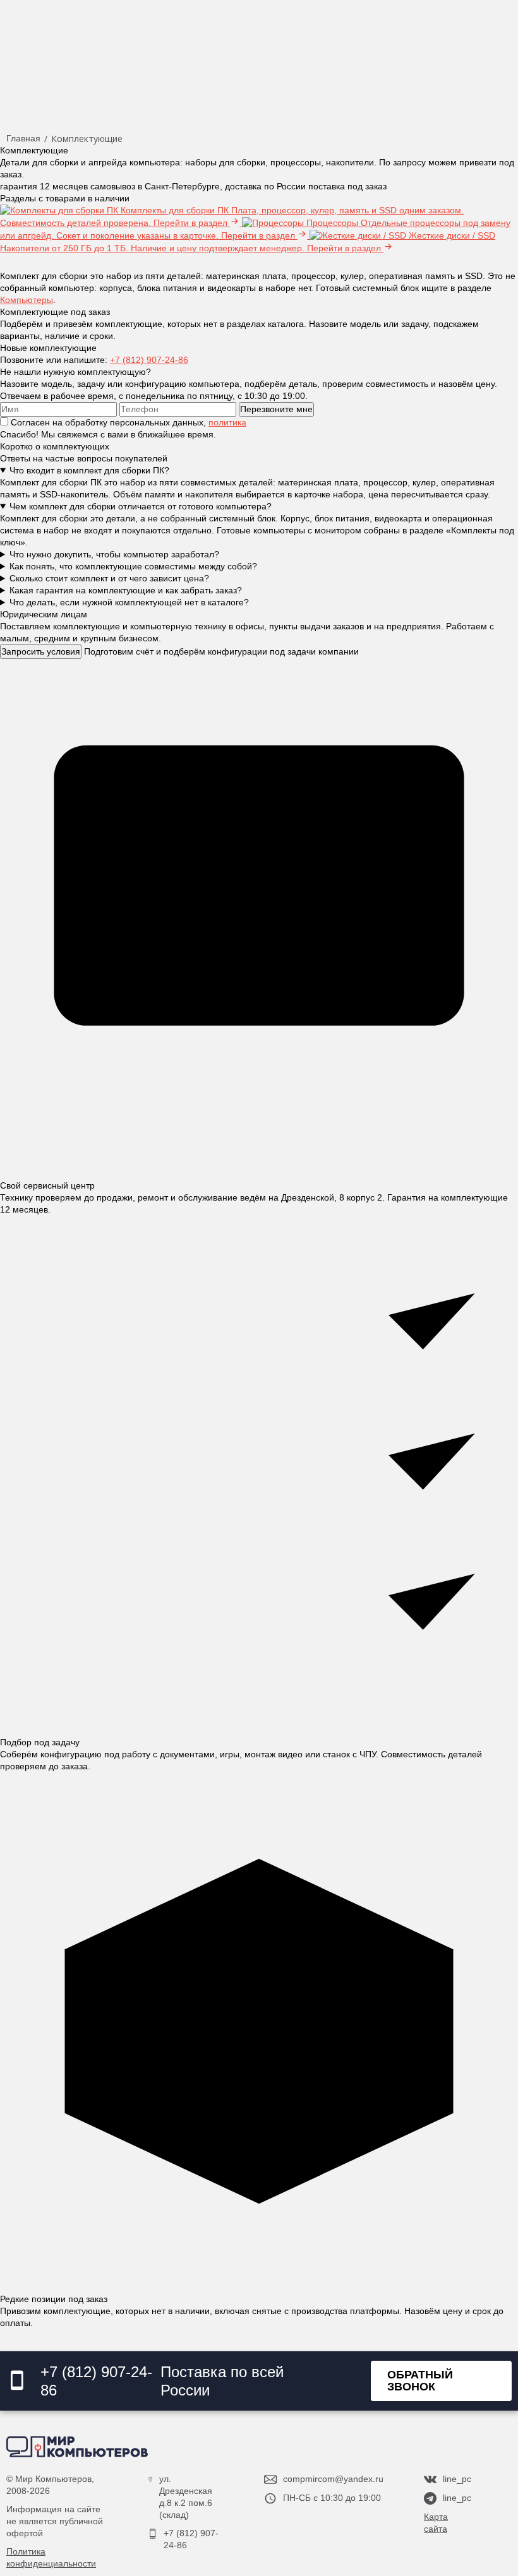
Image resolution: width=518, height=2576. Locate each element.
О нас (252, 56)
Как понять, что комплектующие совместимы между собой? (133, 566)
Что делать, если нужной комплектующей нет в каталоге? (129, 602)
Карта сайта (436, 2523)
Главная (23, 138)
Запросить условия (41, 651)
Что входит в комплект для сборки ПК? (89, 470)
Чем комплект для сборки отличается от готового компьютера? (141, 506)
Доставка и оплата (171, 56)
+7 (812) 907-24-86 (149, 360)
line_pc (457, 2479)
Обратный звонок (420, 2381)
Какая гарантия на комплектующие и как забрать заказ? (126, 590)
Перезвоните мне (276, 409)
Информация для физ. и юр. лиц (425, 56)
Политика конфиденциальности (51, 2557)
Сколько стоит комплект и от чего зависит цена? (109, 578)
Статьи (303, 56)
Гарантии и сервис (55, 56)
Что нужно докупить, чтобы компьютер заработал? (114, 554)
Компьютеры (27, 300)
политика (227, 422)
